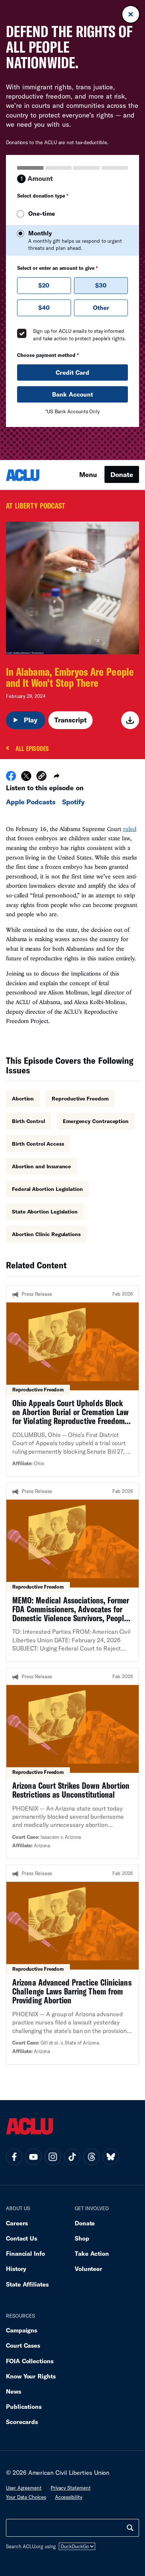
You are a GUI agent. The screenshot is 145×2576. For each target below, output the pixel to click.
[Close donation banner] (131, 14)
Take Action (92, 2253)
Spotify (73, 802)
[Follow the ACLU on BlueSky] (111, 2157)
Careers (17, 2223)
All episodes (32, 749)
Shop (82, 2238)
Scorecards (22, 2422)
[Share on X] (26, 778)
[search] (130, 2528)
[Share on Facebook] (11, 778)
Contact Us (22, 2238)
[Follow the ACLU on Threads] (91, 2157)
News (14, 2391)
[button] (41, 777)
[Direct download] (130, 720)
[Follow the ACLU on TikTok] (72, 2157)
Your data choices (26, 2497)
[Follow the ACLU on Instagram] (53, 2157)
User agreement (24, 2488)
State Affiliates (27, 2284)
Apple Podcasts (31, 802)
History (16, 2269)
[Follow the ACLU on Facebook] (14, 2157)
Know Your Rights (31, 2376)
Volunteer (88, 2269)
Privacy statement (71, 2488)
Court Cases (23, 2345)
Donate (122, 474)
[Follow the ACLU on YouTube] (33, 2157)
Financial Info (25, 2253)
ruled (130, 829)
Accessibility (69, 2497)
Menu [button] (88, 474)
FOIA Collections (30, 2361)
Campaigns (22, 2330)
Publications (24, 2406)
